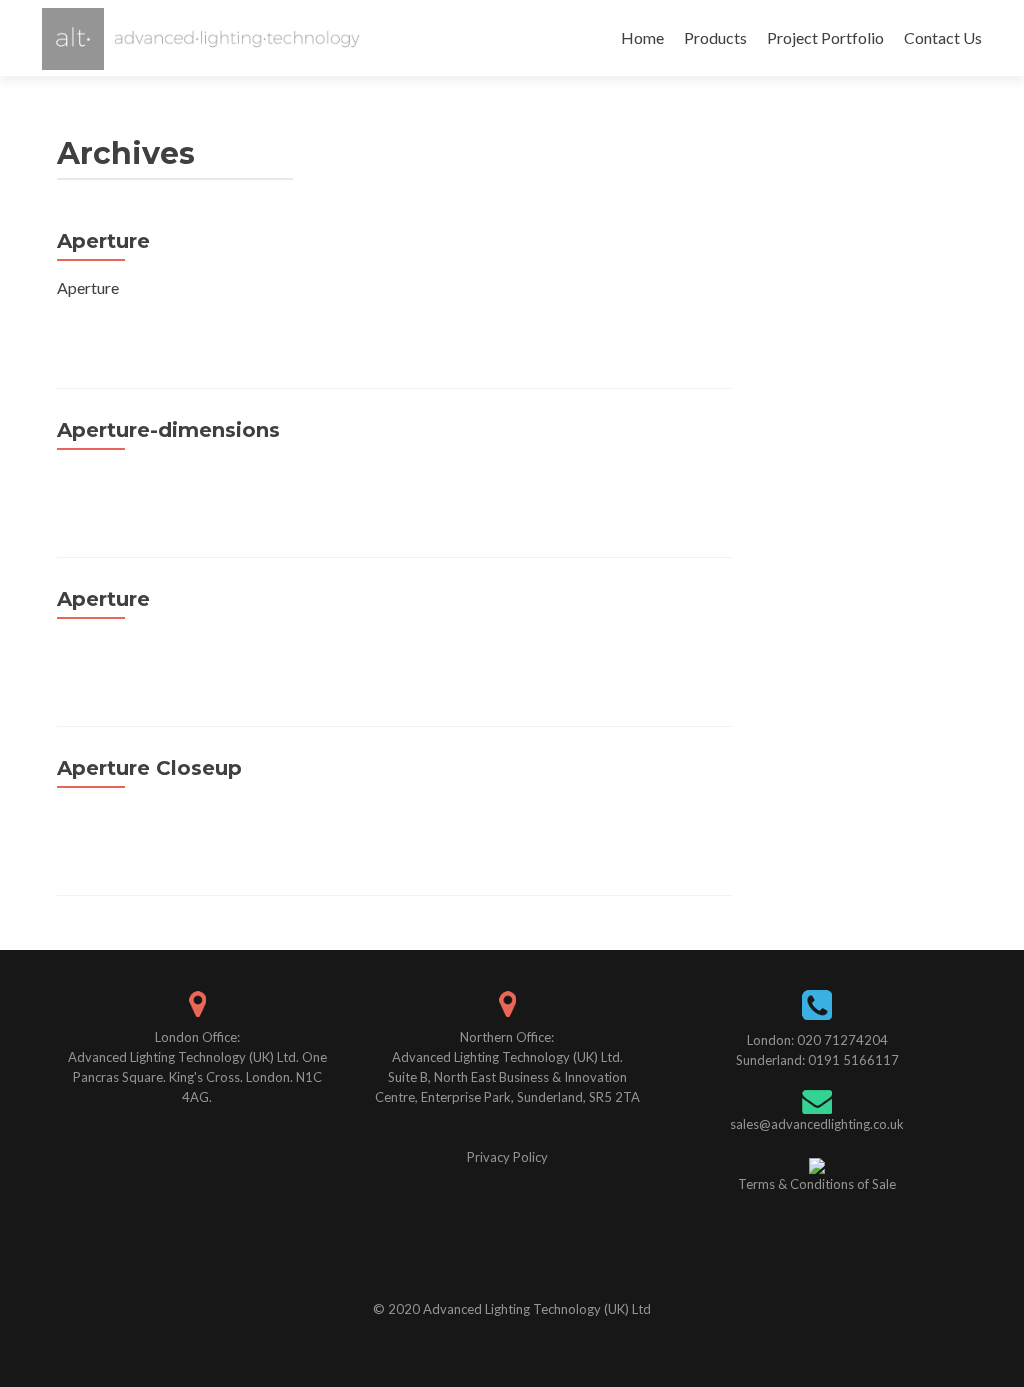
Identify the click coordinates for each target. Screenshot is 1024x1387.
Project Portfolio (825, 37)
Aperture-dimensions (168, 430)
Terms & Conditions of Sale (817, 1184)
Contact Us (943, 37)
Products (715, 37)
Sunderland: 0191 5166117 (817, 1060)
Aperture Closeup (149, 768)
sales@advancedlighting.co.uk (817, 1124)
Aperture (103, 241)
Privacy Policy (507, 1157)
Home (642, 37)
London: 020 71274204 (817, 1040)
